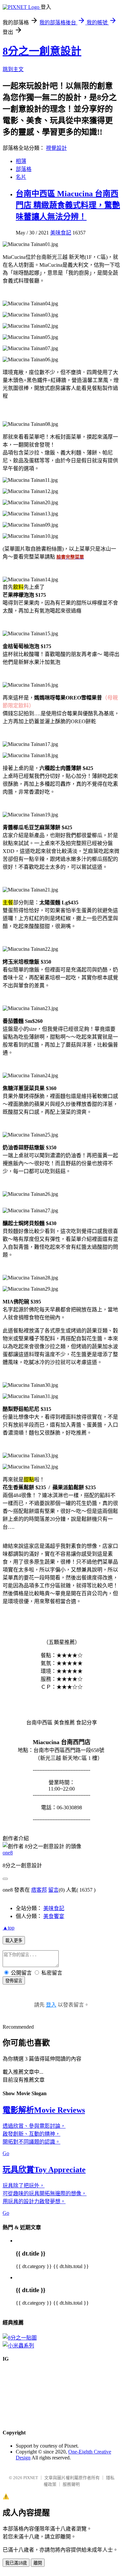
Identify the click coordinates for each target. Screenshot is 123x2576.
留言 (53, 1890)
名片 (21, 177)
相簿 (21, 161)
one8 (8, 1853)
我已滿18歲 (16, 2563)
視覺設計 (56, 148)
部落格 (24, 169)
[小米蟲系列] (18, 2346)
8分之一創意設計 (42, 51)
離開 (38, 2563)
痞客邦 (39, 1890)
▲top (9, 1928)
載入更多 (14, 1941)
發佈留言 (14, 1981)
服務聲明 (71, 2484)
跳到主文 (13, 69)
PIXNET (31, 2478)
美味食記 (61, 233)
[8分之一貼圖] (20, 2338)
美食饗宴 (54, 1916)
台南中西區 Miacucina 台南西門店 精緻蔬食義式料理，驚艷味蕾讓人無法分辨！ (68, 205)
